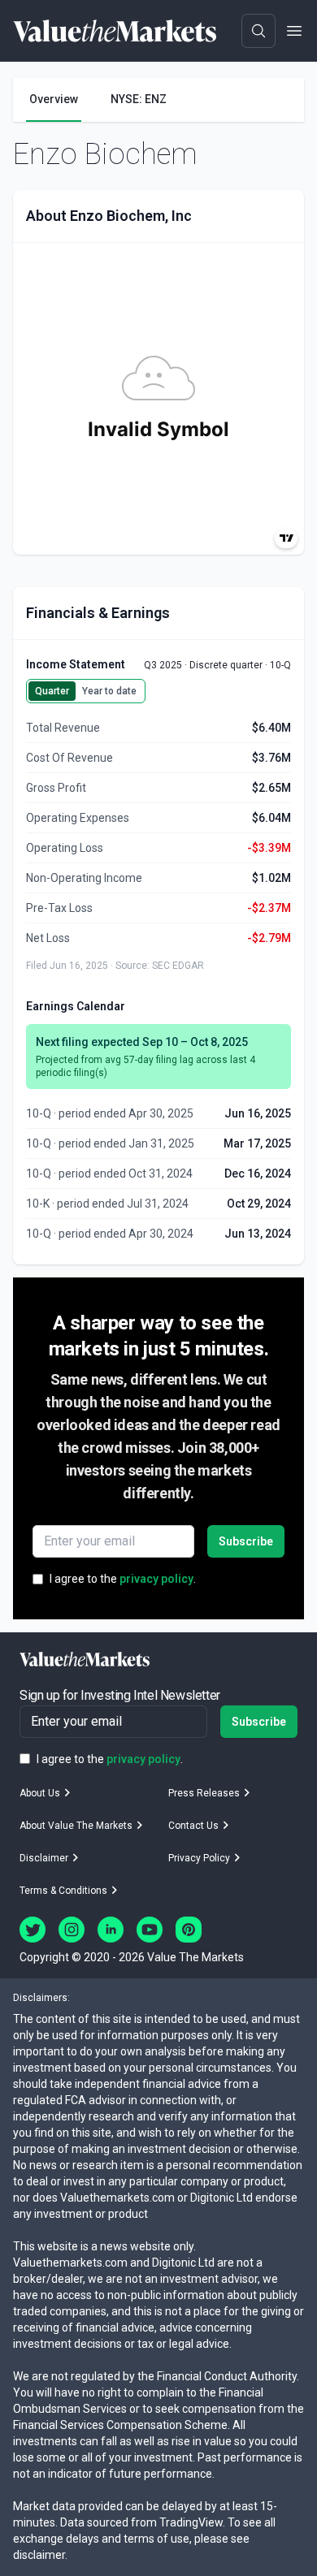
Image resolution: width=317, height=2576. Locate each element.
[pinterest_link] (189, 1930)
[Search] (258, 31)
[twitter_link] (33, 1930)
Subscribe (246, 1541)
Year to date (109, 691)
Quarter (52, 691)
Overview (54, 99)
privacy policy (156, 1579)
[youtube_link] (150, 1930)
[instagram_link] (72, 1930)
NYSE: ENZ (139, 99)
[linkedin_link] (111, 1930)
